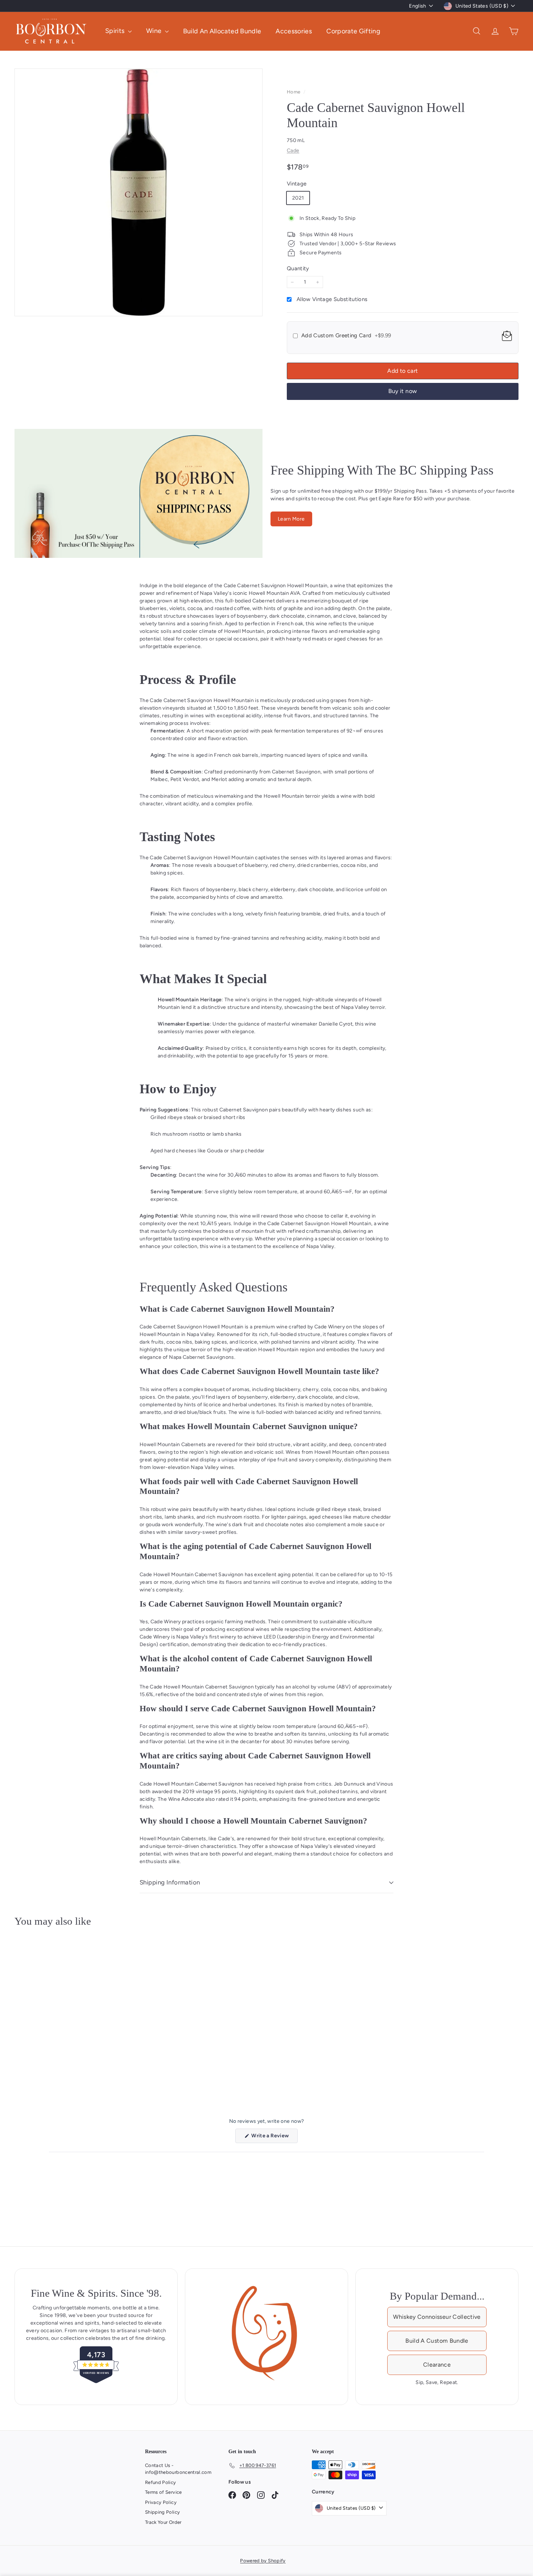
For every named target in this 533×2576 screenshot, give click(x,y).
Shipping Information (170, 1882)
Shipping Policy (162, 2512)
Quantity (298, 268)
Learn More (291, 519)
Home (294, 92)
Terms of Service (164, 2492)
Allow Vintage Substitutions (332, 299)
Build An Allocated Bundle (222, 31)
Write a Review (274, 2138)
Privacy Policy (161, 2502)
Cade (293, 151)
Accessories (294, 31)
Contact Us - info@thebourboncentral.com (178, 2469)
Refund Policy (161, 2482)
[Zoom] (139, 192)
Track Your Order (163, 2522)
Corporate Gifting (353, 31)
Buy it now (403, 391)
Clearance (437, 2365)
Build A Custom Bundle (437, 2341)
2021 (298, 198)
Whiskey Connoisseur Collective (437, 2317)
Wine (155, 31)
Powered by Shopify (263, 2561)
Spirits (116, 31)
